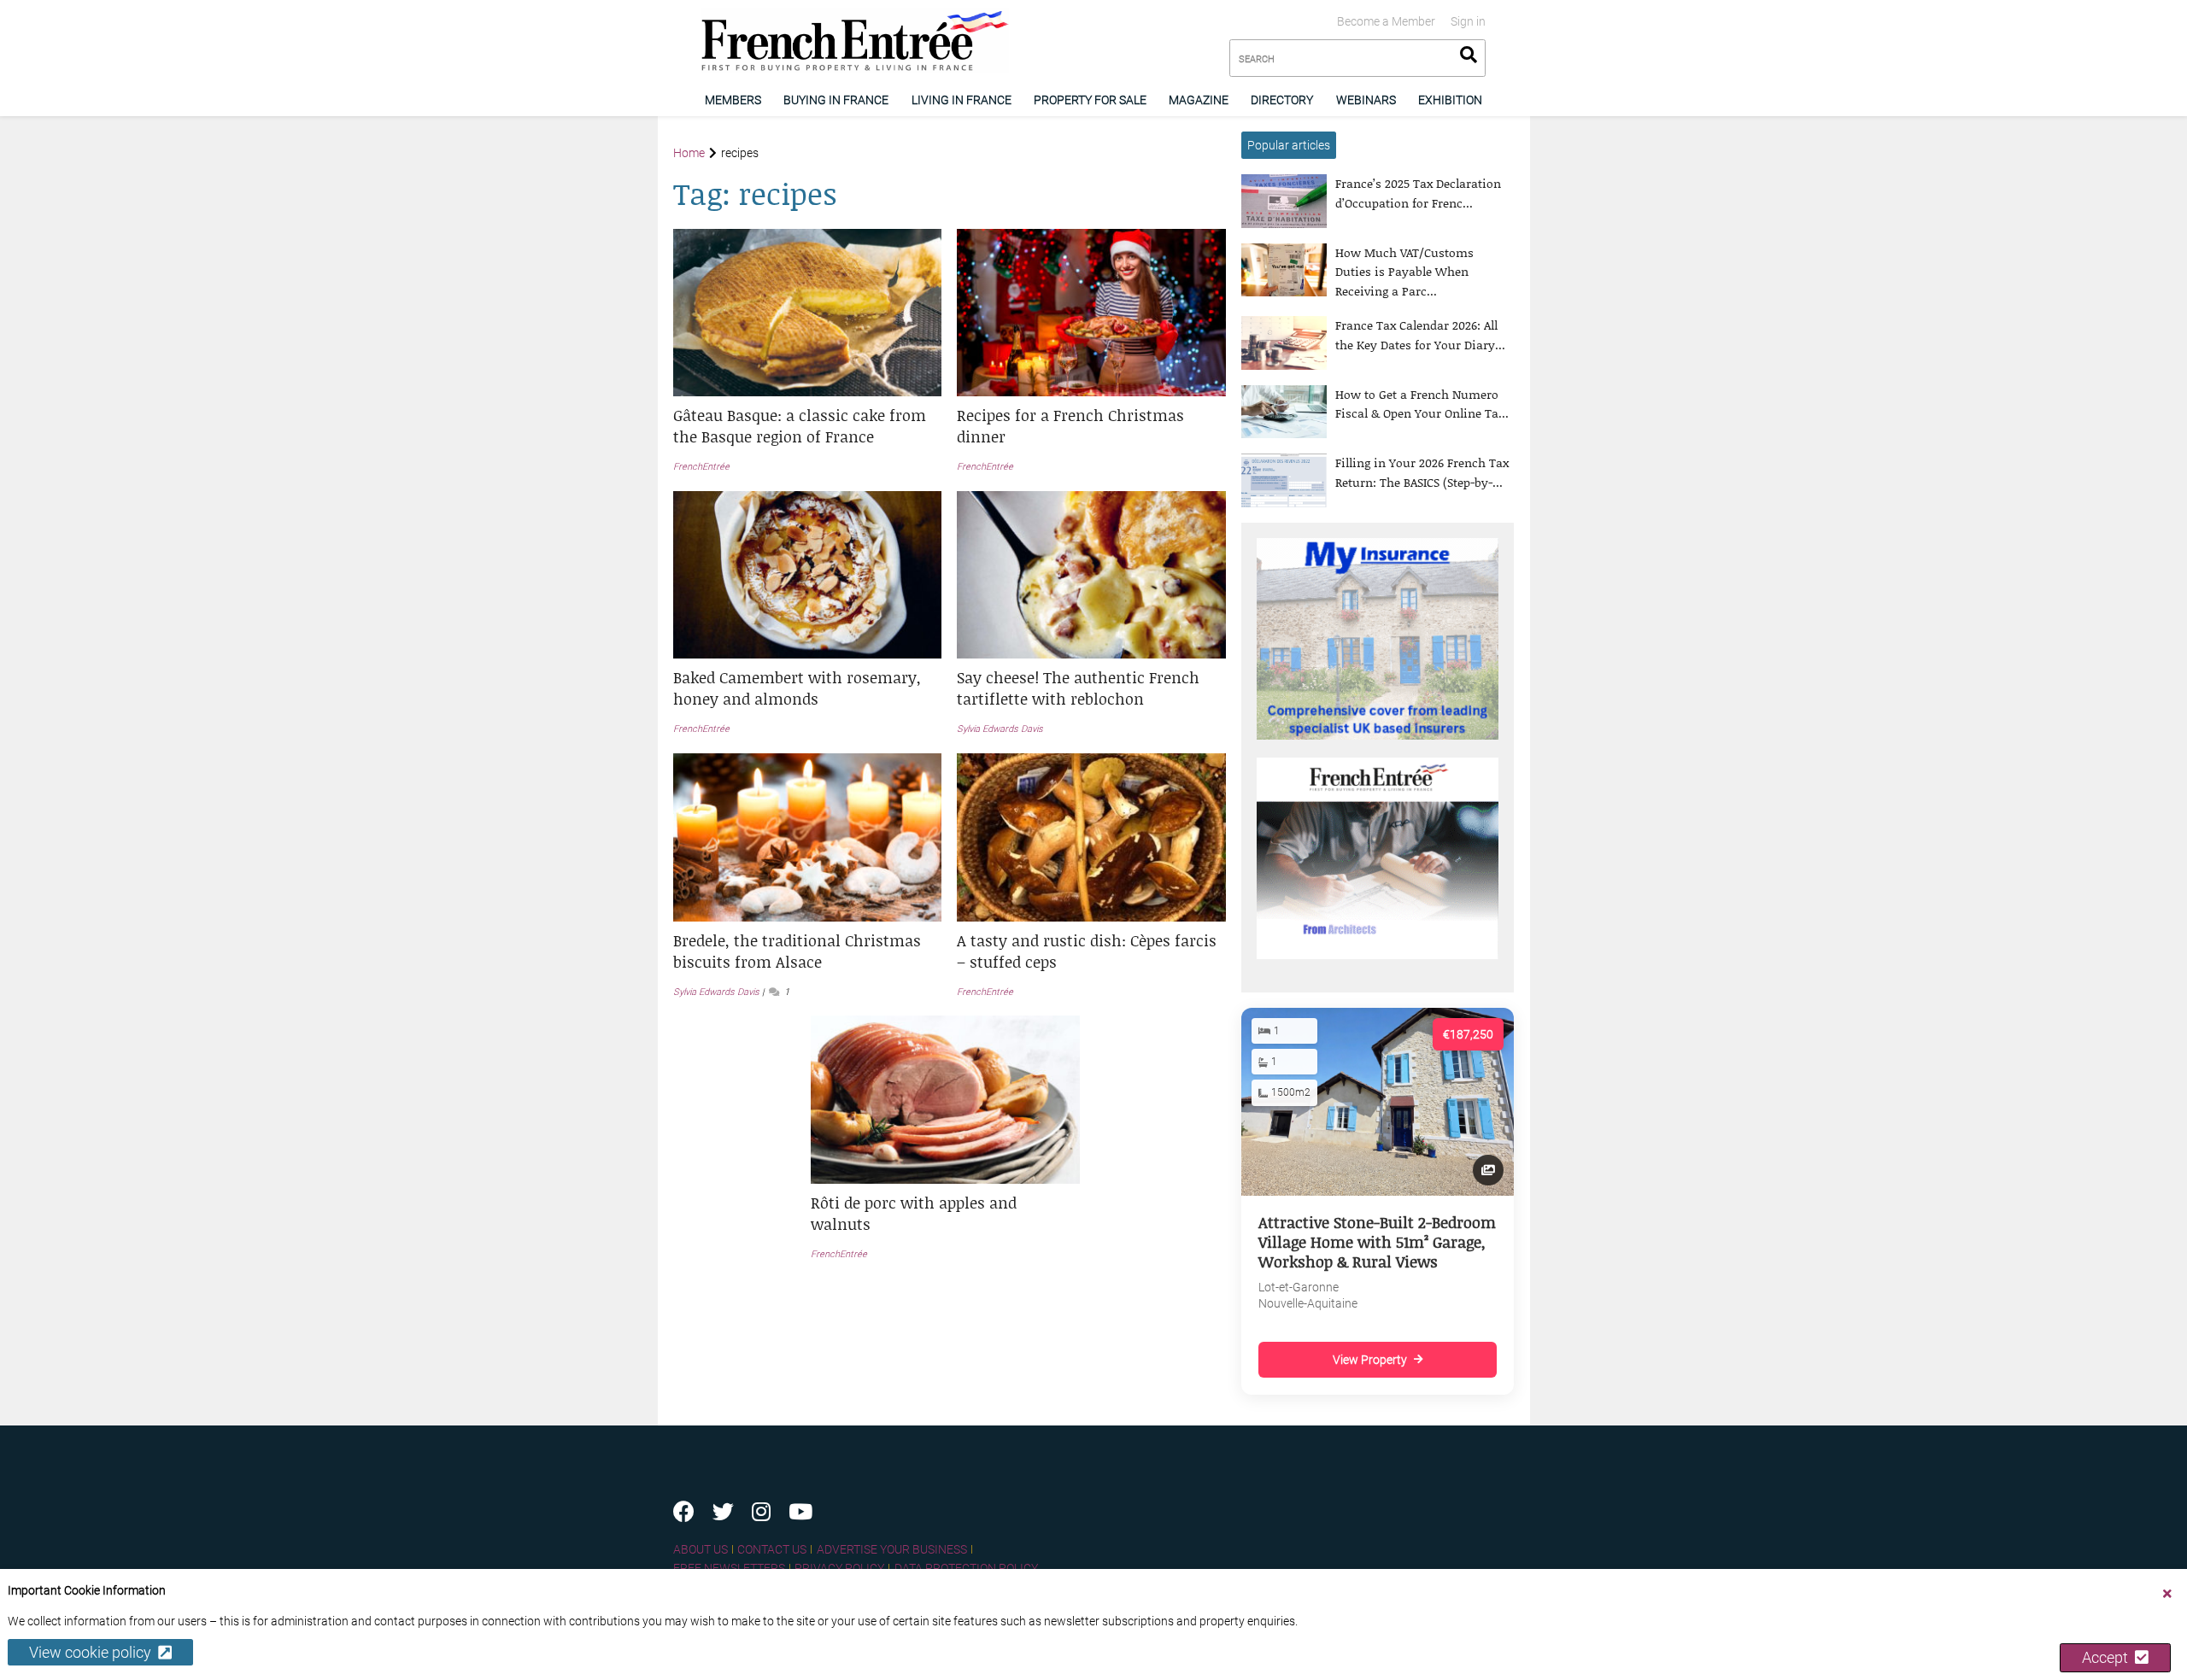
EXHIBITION (1450, 100)
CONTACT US (772, 1549)
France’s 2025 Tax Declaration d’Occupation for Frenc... (1418, 193)
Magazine (1199, 100)
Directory (1282, 100)
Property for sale (1090, 100)
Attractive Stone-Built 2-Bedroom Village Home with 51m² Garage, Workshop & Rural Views (1377, 1242)
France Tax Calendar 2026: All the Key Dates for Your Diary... (1420, 334)
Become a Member (1386, 21)
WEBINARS (1366, 100)
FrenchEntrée (701, 467)
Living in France (962, 100)
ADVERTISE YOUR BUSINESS (892, 1549)
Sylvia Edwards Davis (1000, 729)
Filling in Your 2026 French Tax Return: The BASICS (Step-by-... (1422, 472)
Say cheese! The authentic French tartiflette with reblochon (1078, 688)
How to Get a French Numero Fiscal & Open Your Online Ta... (1422, 404)
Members (733, 100)
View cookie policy (94, 1652)
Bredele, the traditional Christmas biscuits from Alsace (797, 951)
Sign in (1468, 21)
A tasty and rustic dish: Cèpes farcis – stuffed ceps (1087, 951)
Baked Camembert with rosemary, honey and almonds (797, 688)
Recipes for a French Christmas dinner (1070, 426)
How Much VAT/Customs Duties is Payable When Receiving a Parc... (1404, 272)
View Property (1370, 1360)
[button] (808, 426)
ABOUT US (701, 1549)
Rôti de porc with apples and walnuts (914, 1213)
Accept (2108, 1657)
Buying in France (836, 100)
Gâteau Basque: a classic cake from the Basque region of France (800, 426)
